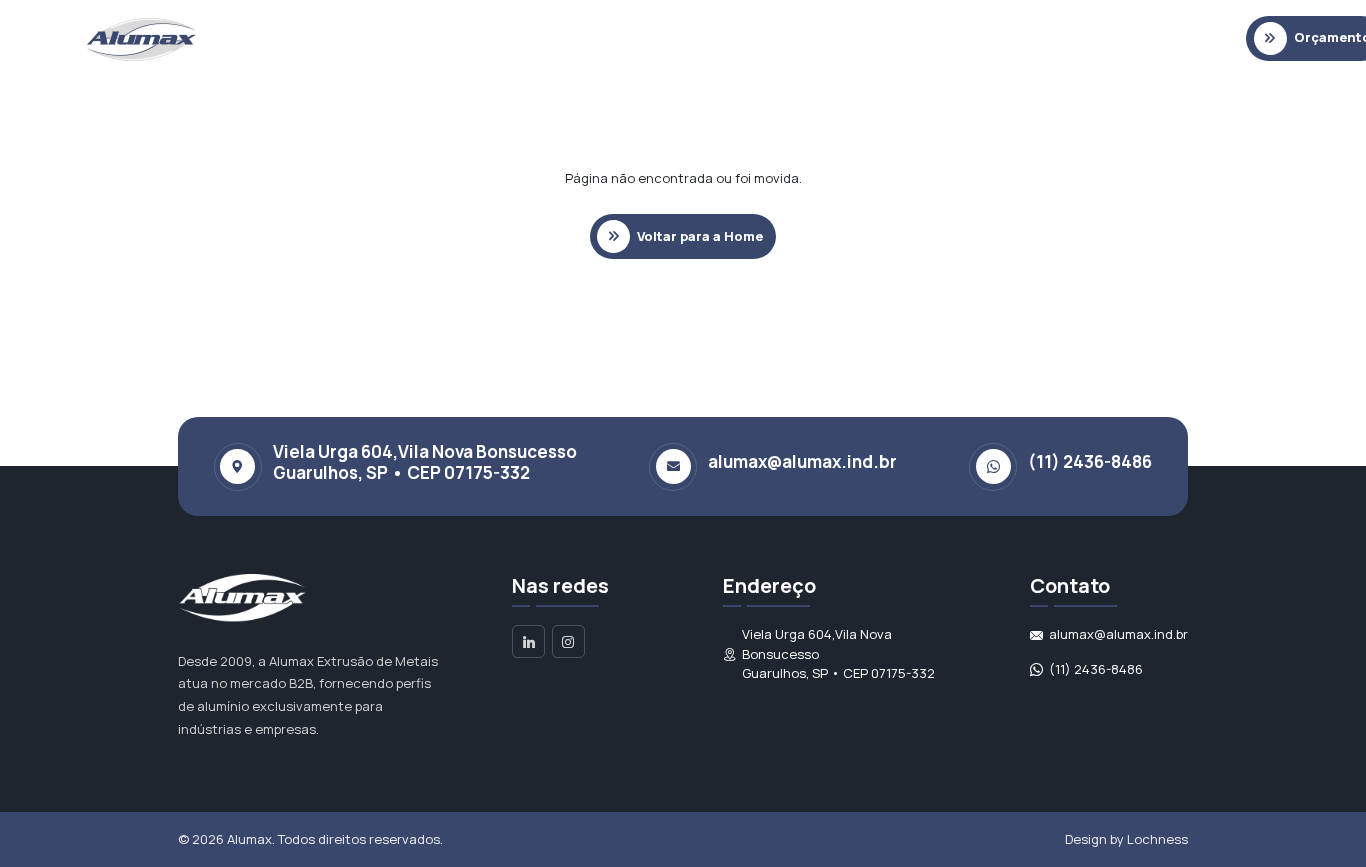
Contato (945, 38)
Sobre (341, 38)
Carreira (1031, 38)
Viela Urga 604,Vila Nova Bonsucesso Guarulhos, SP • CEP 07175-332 (838, 653)
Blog (872, 38)
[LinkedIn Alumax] (528, 641)
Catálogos (426, 38)
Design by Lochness (1126, 839)
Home (272, 38)
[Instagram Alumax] (568, 641)
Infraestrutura (537, 38)
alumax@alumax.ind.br (802, 462)
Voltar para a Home (700, 236)
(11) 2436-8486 (1096, 669)
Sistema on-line (1139, 38)
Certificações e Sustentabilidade (721, 38)
